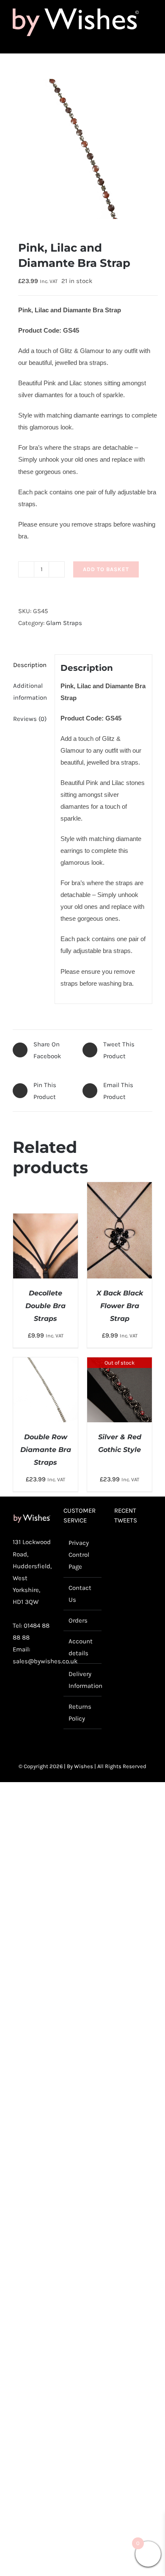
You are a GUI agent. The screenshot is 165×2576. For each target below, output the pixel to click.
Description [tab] (30, 665)
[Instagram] (43, 1693)
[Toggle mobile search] (134, 41)
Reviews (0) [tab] (30, 719)
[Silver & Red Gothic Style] (120, 1363)
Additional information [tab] (30, 692)
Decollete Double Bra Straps (45, 1306)
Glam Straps (64, 623)
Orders (78, 1620)
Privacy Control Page (79, 1555)
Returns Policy (80, 1713)
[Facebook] (16, 1693)
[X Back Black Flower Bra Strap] (120, 1188)
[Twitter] (30, 1693)
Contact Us (80, 1594)
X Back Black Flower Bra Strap (120, 1306)
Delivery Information (83, 1680)
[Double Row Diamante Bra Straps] (45, 1363)
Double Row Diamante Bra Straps (46, 1450)
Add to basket (106, 569)
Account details (81, 1647)
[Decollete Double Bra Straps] (45, 1219)
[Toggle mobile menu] (149, 41)
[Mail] (16, 1709)
